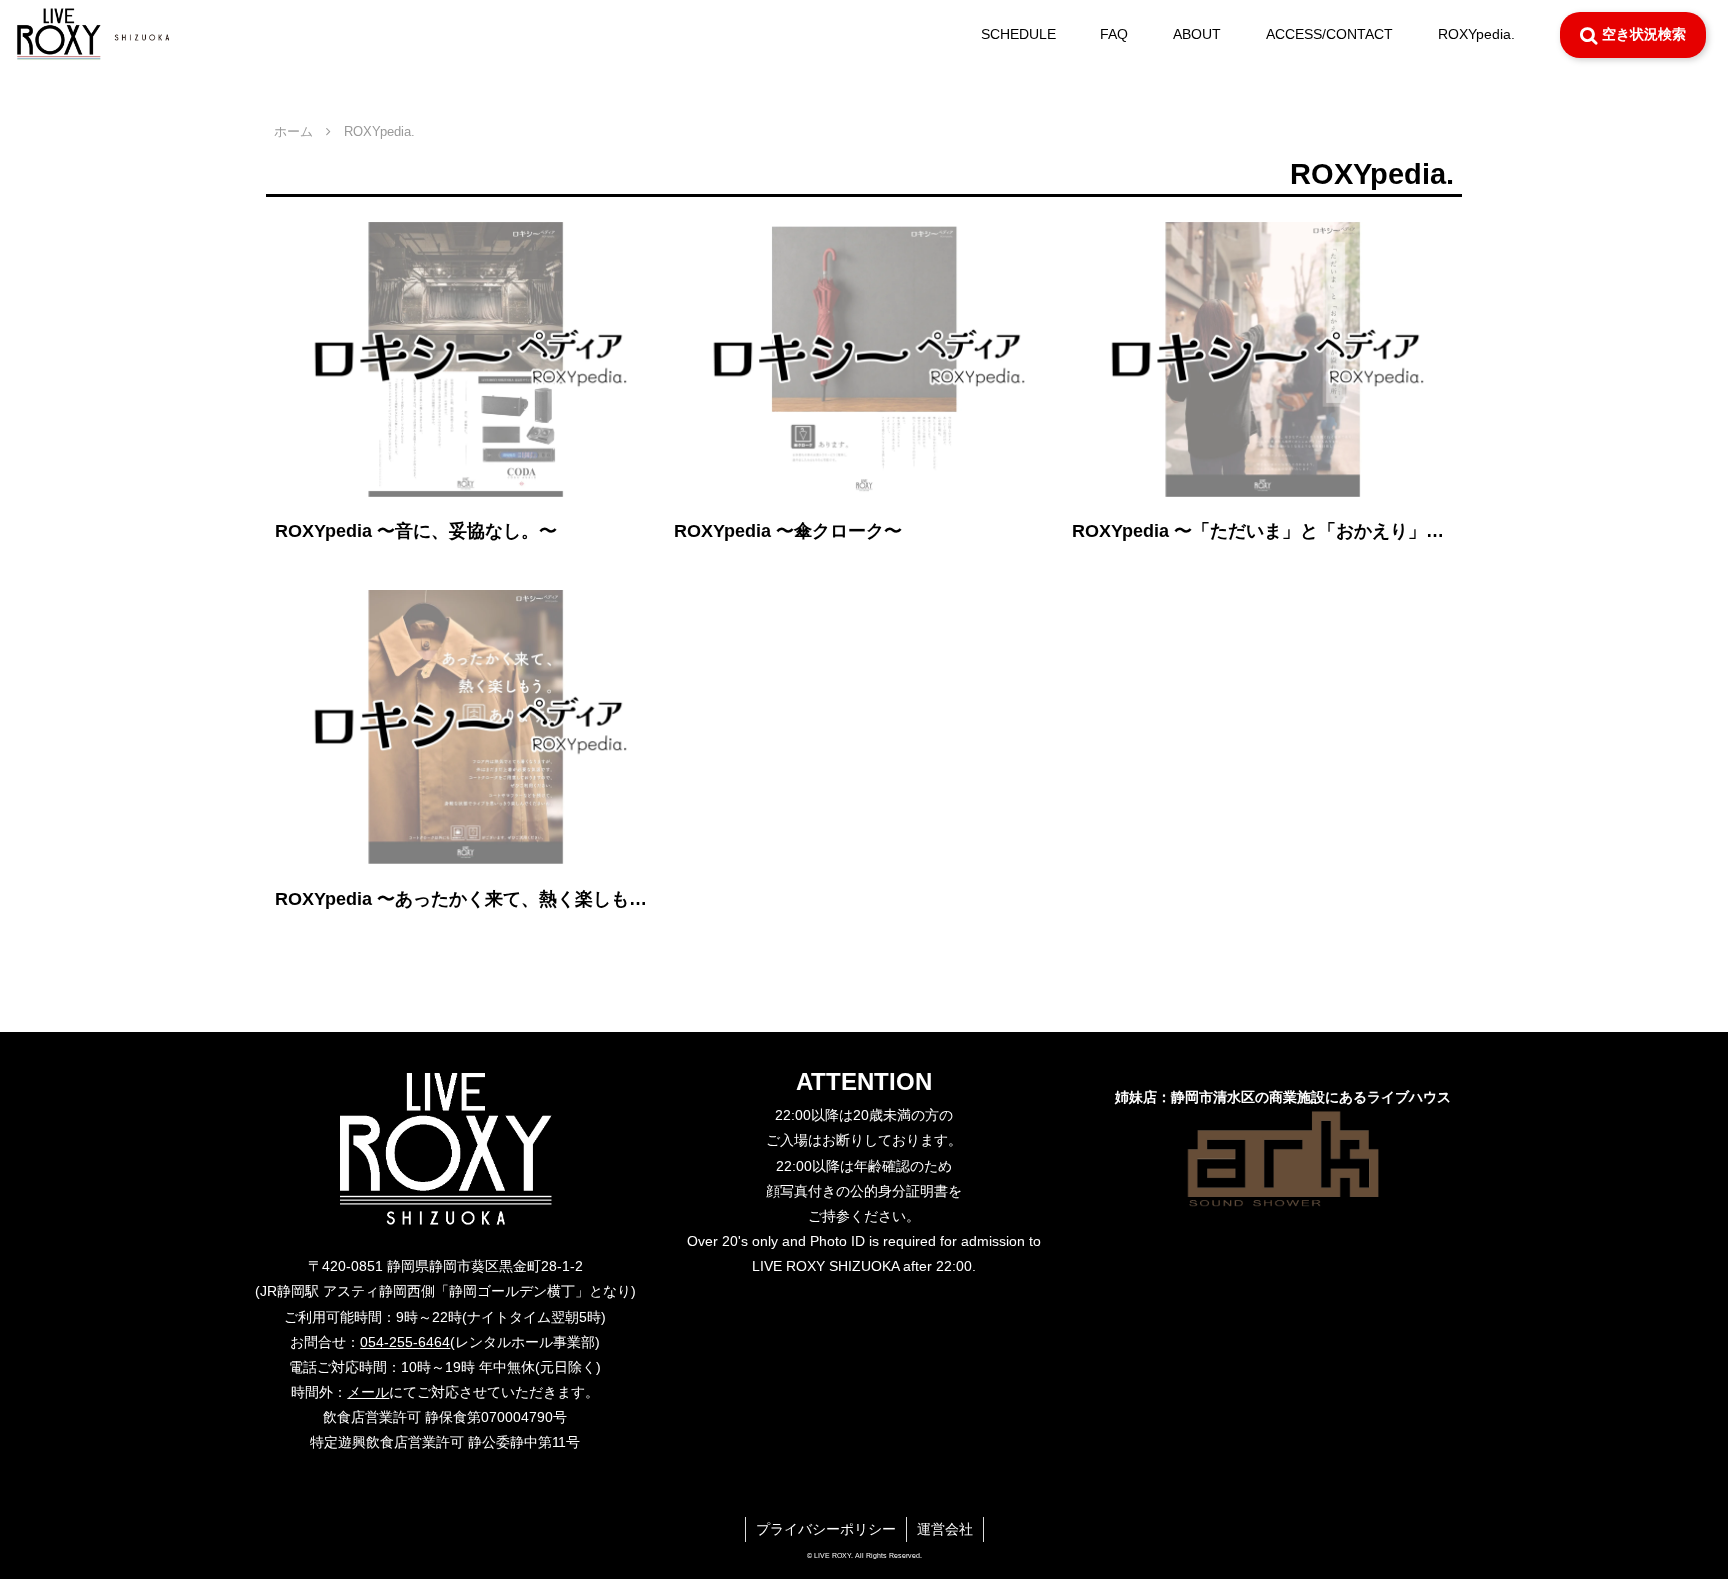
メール (368, 1392)
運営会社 (945, 1529)
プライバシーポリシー (826, 1529)
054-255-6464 (405, 1342)
